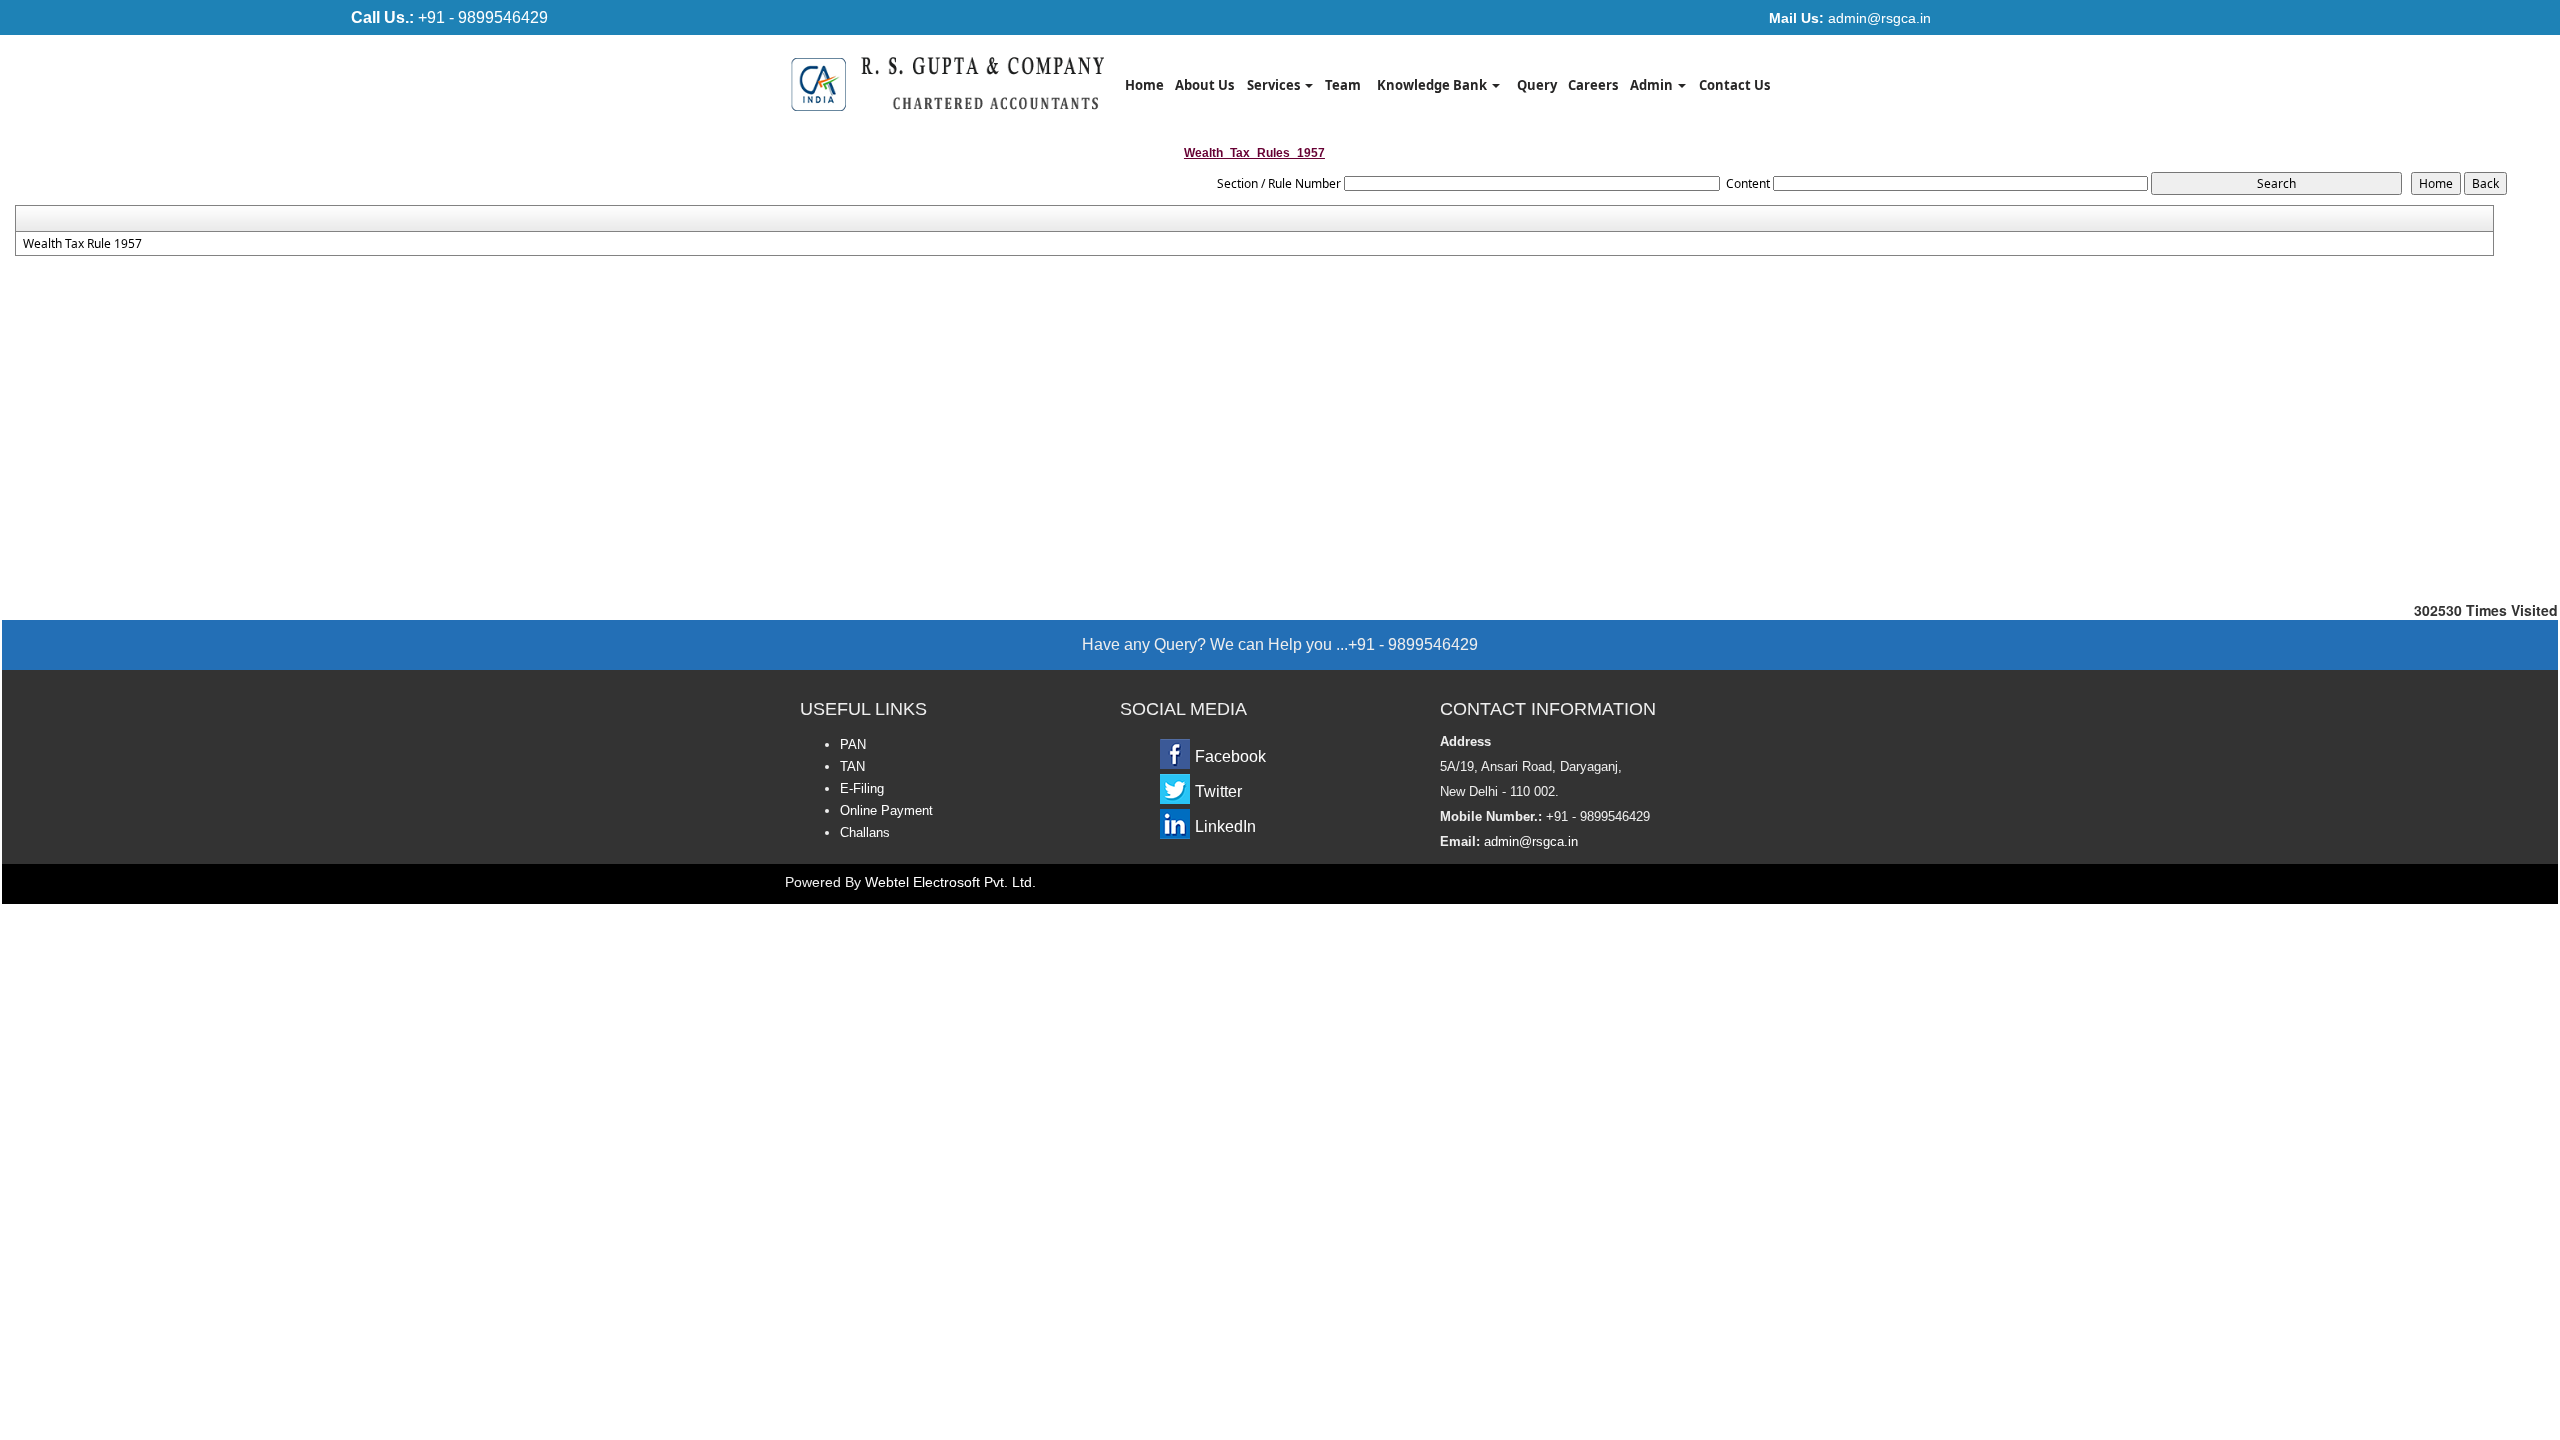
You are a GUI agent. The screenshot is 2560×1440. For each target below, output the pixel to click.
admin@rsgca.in (1850, 18)
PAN (853, 744)
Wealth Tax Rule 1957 (82, 244)
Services (1275, 85)
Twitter (1218, 791)
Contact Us (1734, 85)
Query (1537, 85)
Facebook (1230, 756)
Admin (1653, 85)
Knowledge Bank (1433, 85)
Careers (1593, 85)
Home (1144, 85)
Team (1343, 85)
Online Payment (886, 810)
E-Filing (862, 788)
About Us (1204, 85)
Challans (865, 832)
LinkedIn (1225, 826)
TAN (852, 766)
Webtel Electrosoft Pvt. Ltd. (950, 882)
